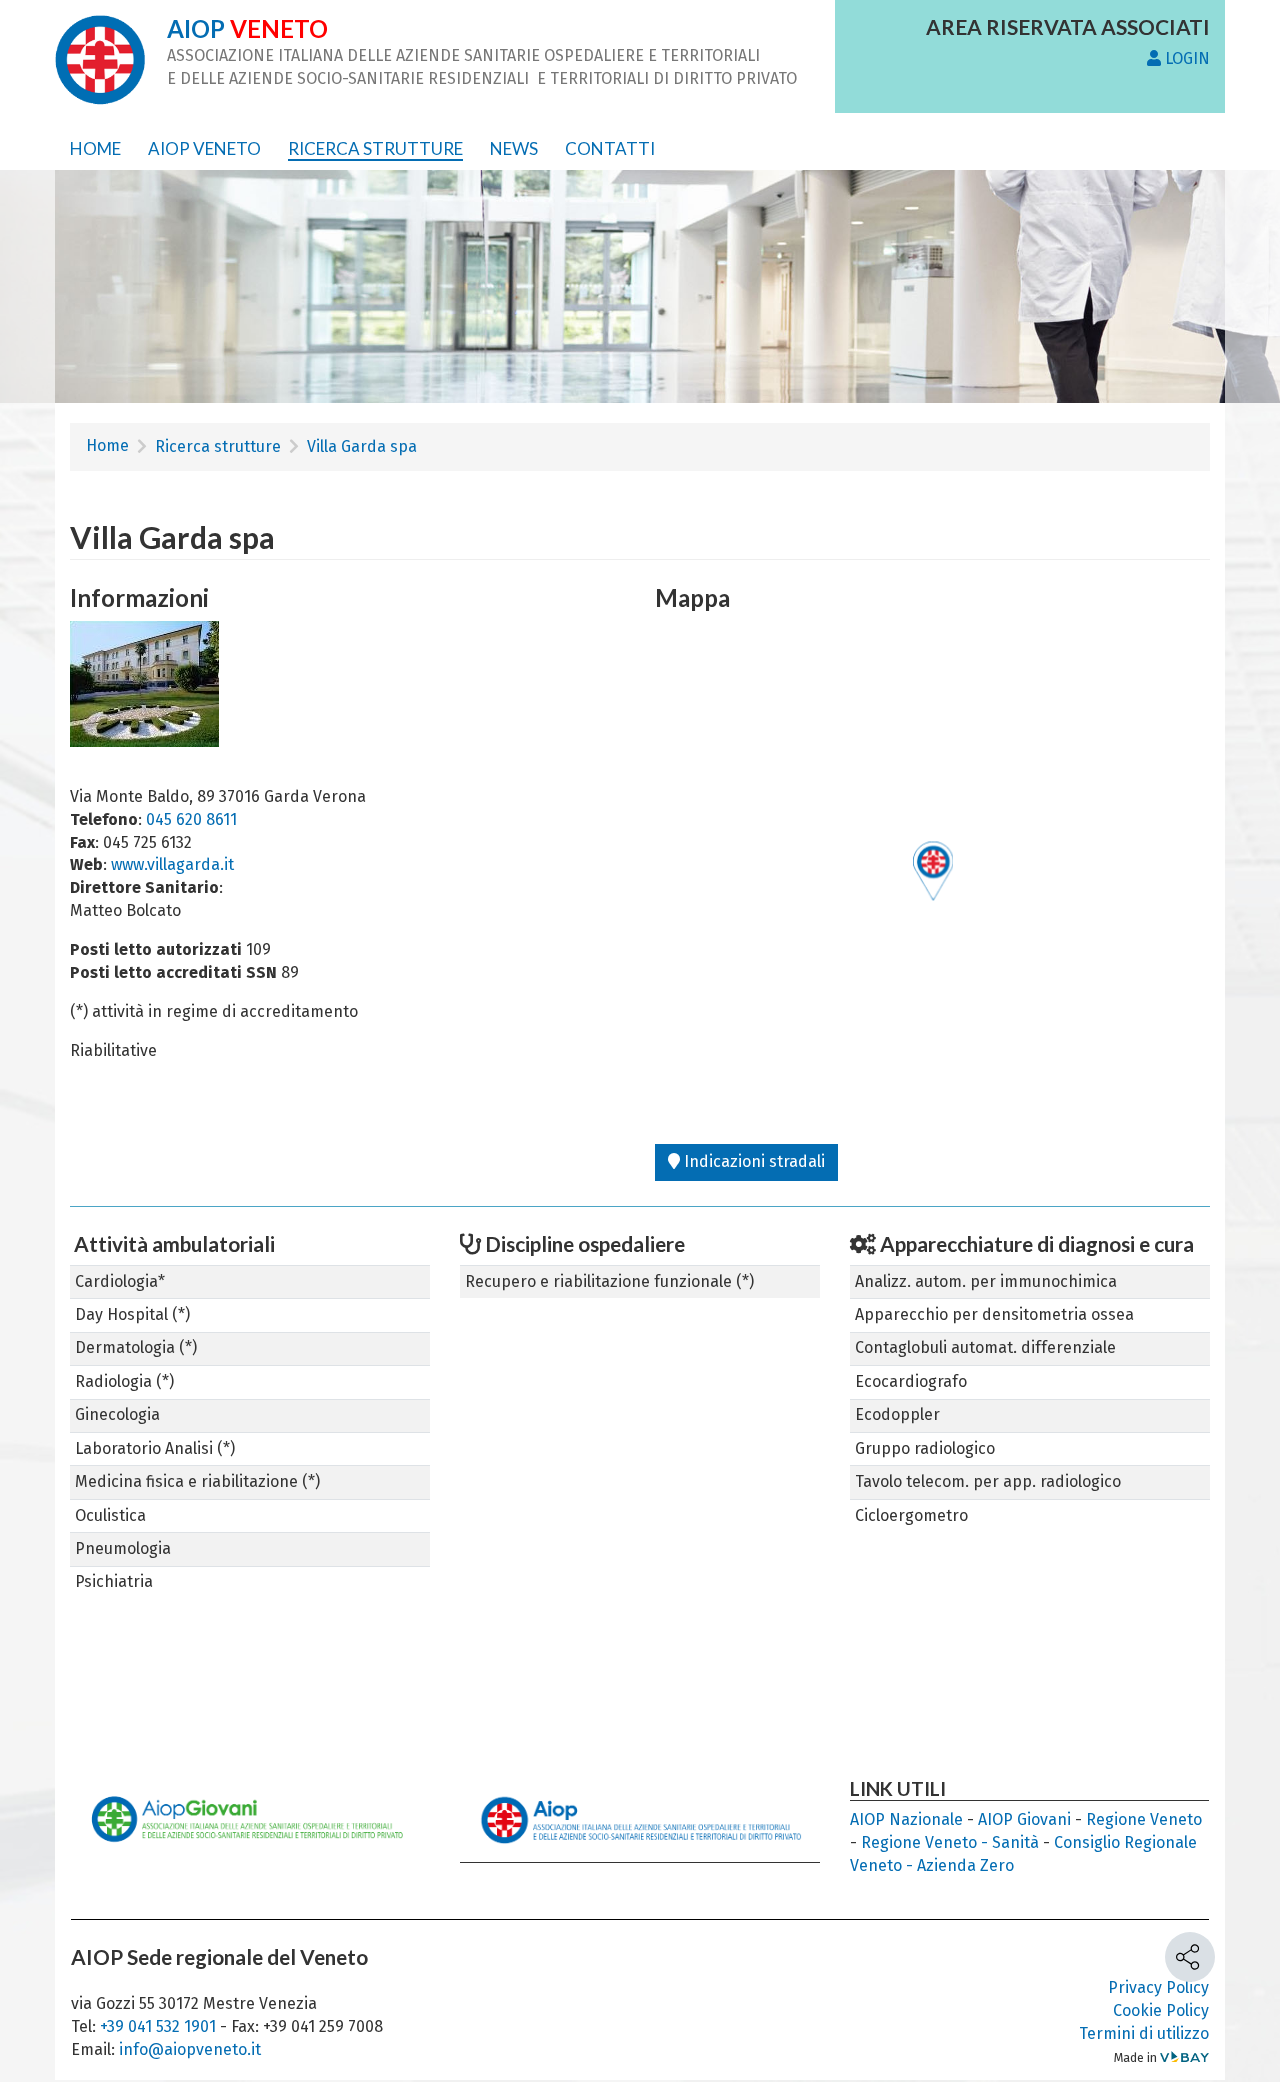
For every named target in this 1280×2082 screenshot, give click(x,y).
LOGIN (1185, 58)
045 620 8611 (191, 819)
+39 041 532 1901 (160, 2026)
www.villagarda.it (172, 864)
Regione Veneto (1144, 1819)
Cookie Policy (1161, 2010)
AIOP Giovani (1024, 1819)
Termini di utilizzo (1144, 2033)
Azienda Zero (965, 1865)
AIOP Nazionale (906, 1819)
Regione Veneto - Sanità (950, 1842)
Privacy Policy (1158, 1987)
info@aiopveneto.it (190, 2049)
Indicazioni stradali (752, 1161)
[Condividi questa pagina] (1190, 1971)
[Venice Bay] (1184, 2057)
